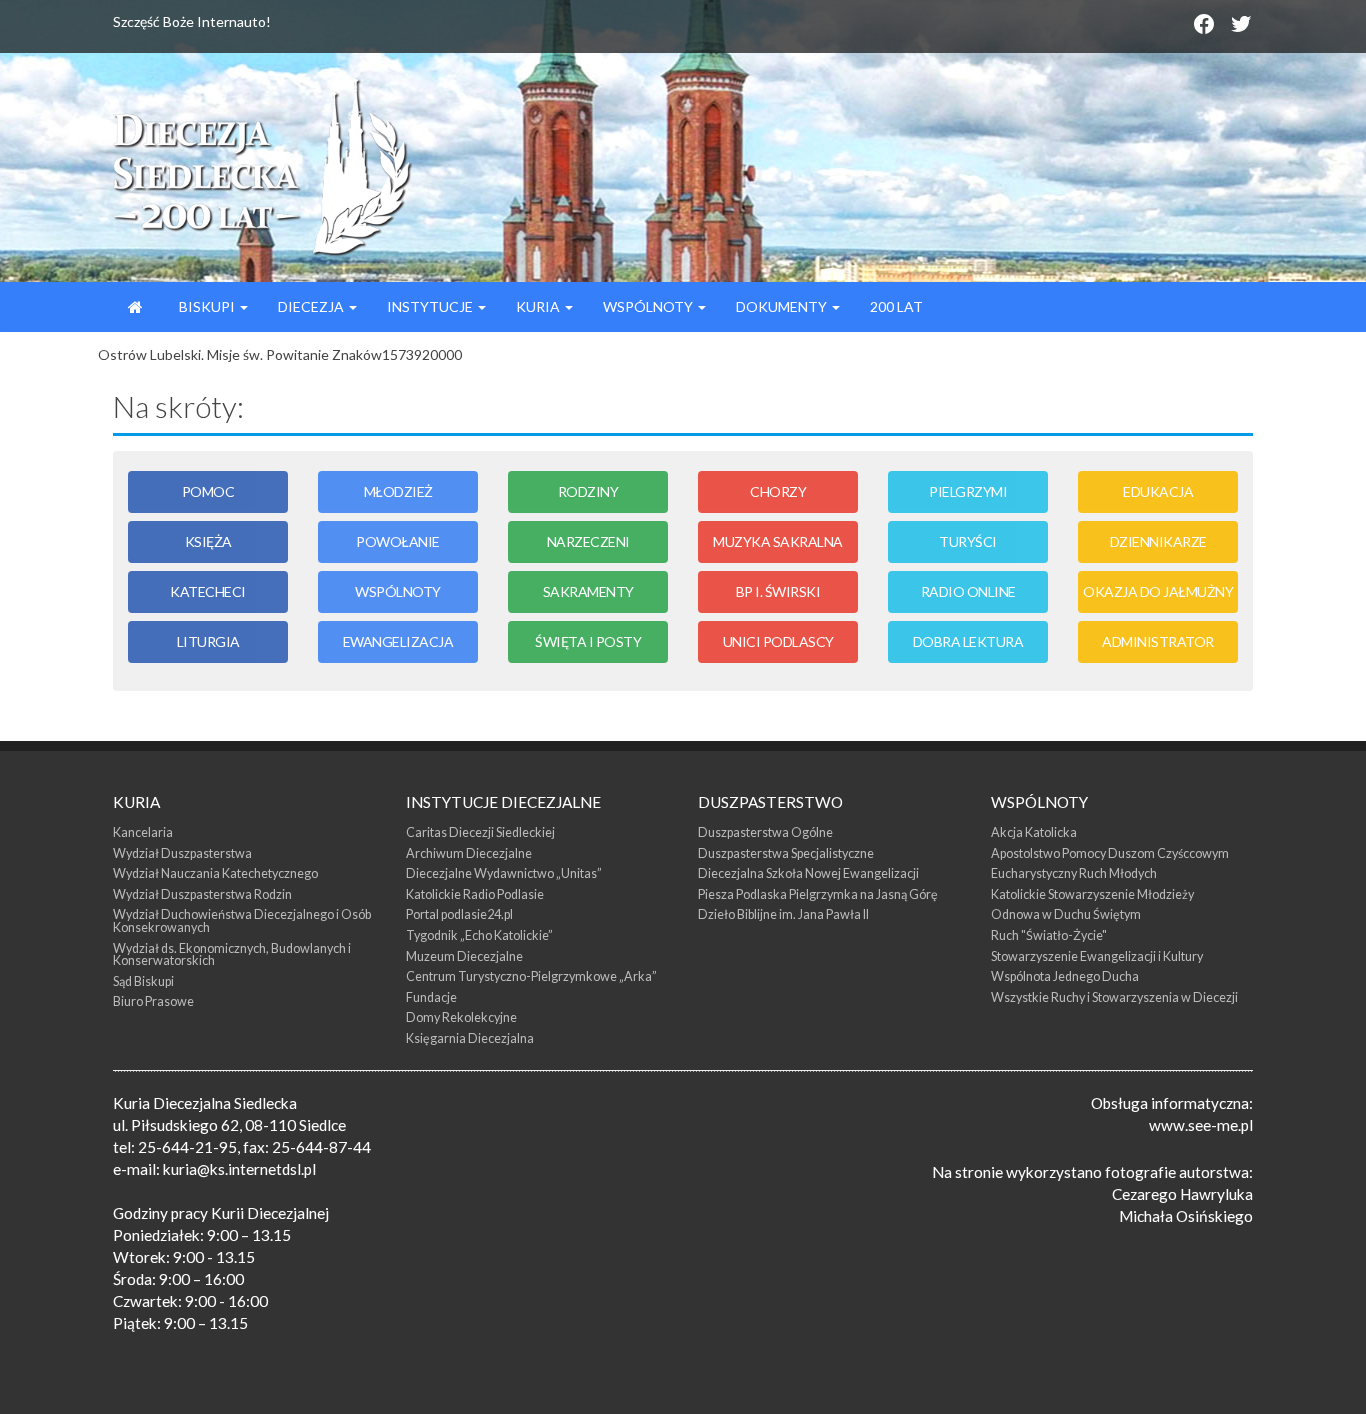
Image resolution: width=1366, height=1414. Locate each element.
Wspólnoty (649, 306)
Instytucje (431, 306)
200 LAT (896, 306)
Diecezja (312, 306)
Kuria (539, 306)
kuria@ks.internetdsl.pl (239, 1169)
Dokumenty (783, 306)
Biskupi (207, 306)
